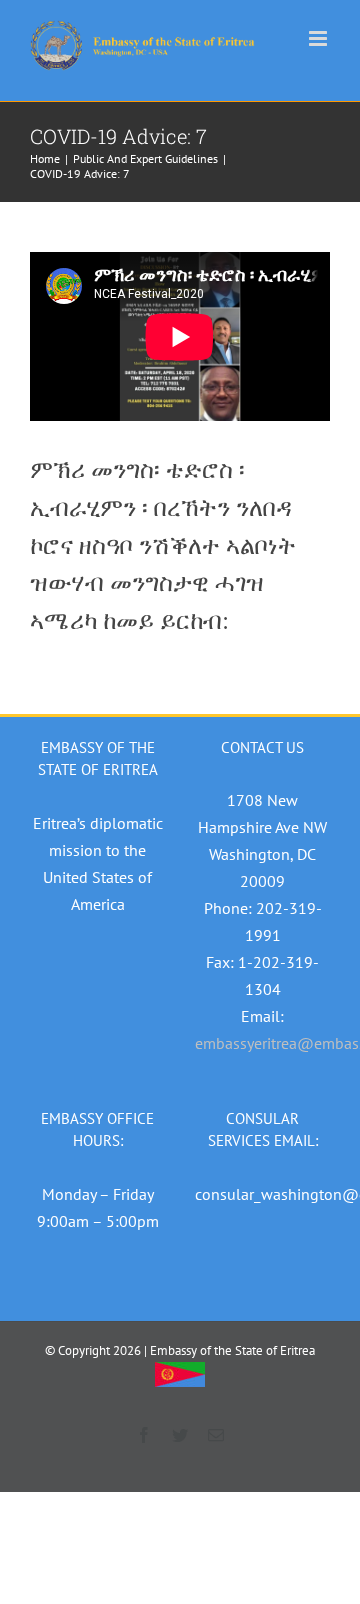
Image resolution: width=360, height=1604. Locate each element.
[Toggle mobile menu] (319, 38)
